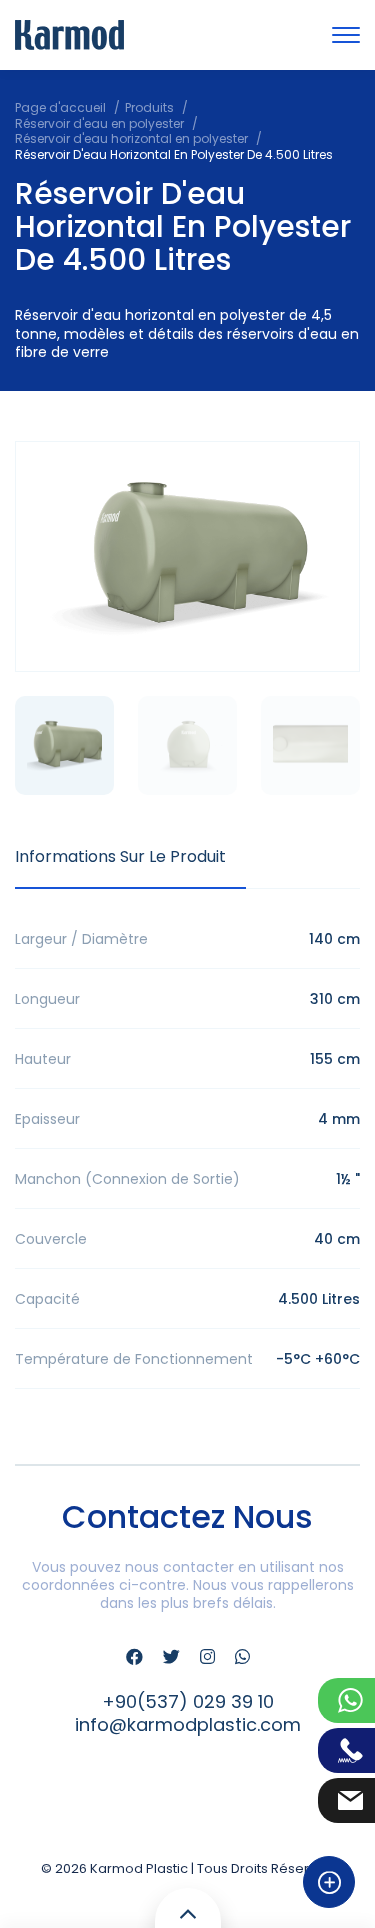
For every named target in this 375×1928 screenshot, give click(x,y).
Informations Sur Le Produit (120, 856)
